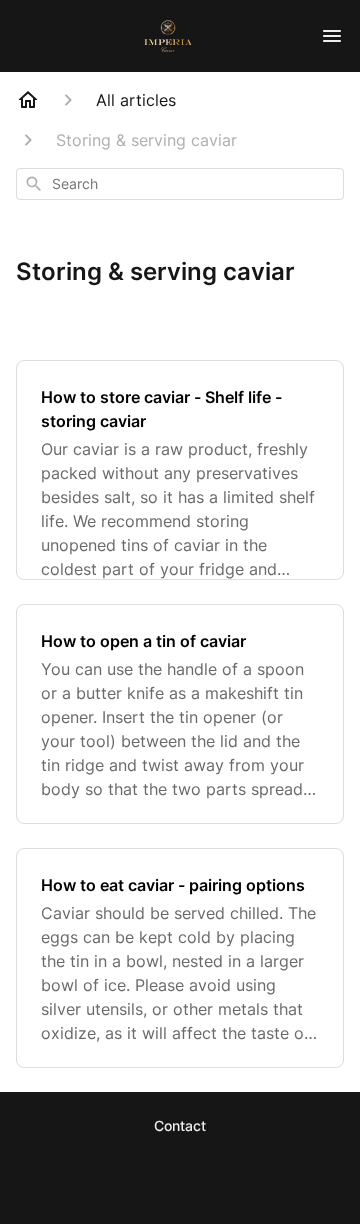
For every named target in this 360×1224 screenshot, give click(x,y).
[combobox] (180, 184)
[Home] (28, 100)
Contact (180, 1125)
